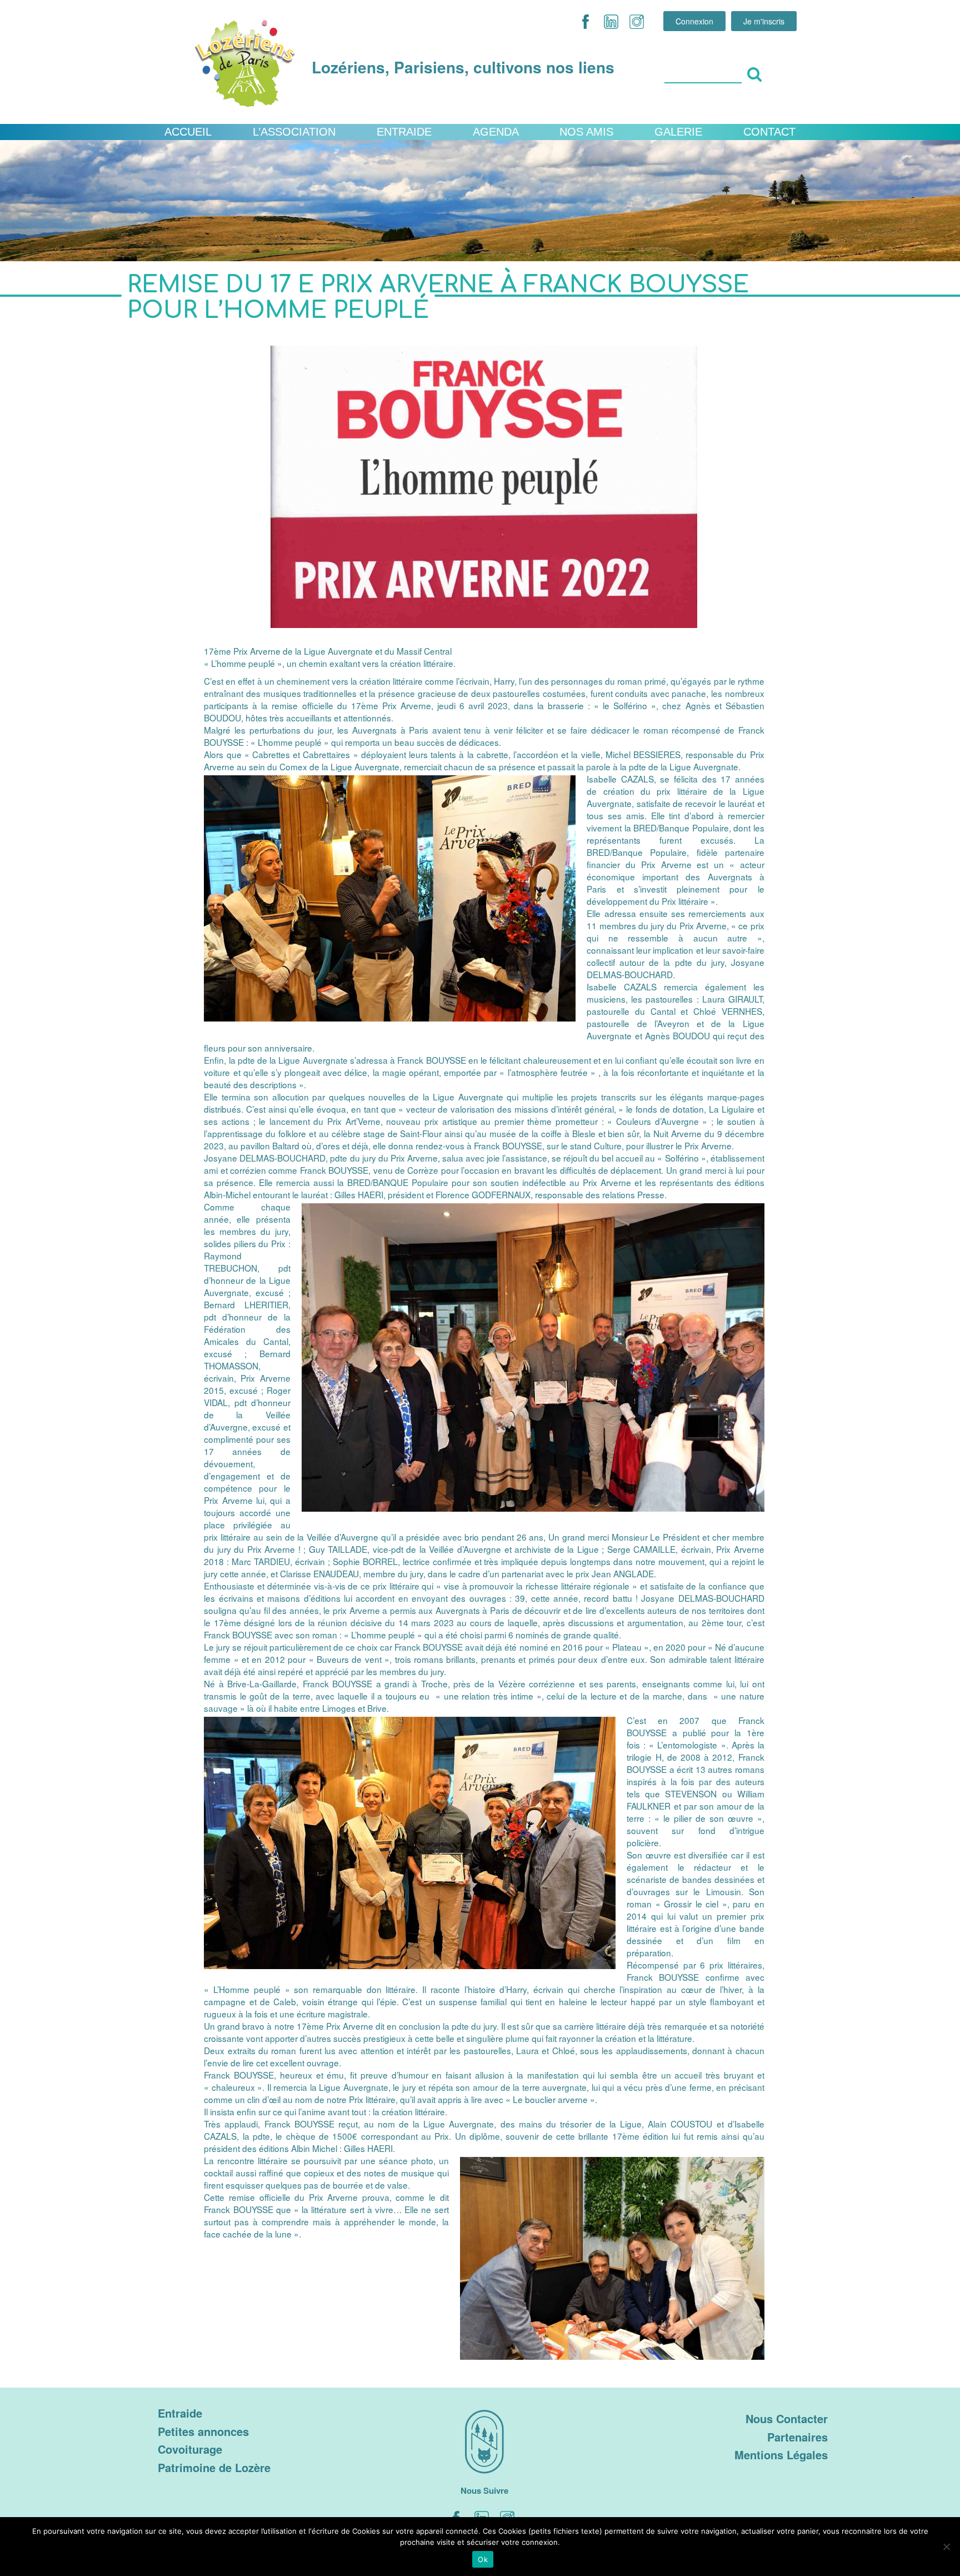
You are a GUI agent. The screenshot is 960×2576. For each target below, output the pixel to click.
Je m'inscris (764, 21)
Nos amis (586, 132)
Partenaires (797, 2437)
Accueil (188, 132)
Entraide (404, 132)
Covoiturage (190, 2449)
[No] (946, 2547)
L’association (294, 132)
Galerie (678, 132)
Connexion (694, 21)
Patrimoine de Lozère (214, 2467)
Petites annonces (203, 2431)
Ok (483, 2559)
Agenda (496, 132)
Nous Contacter (787, 2418)
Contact (769, 132)
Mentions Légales (781, 2455)
